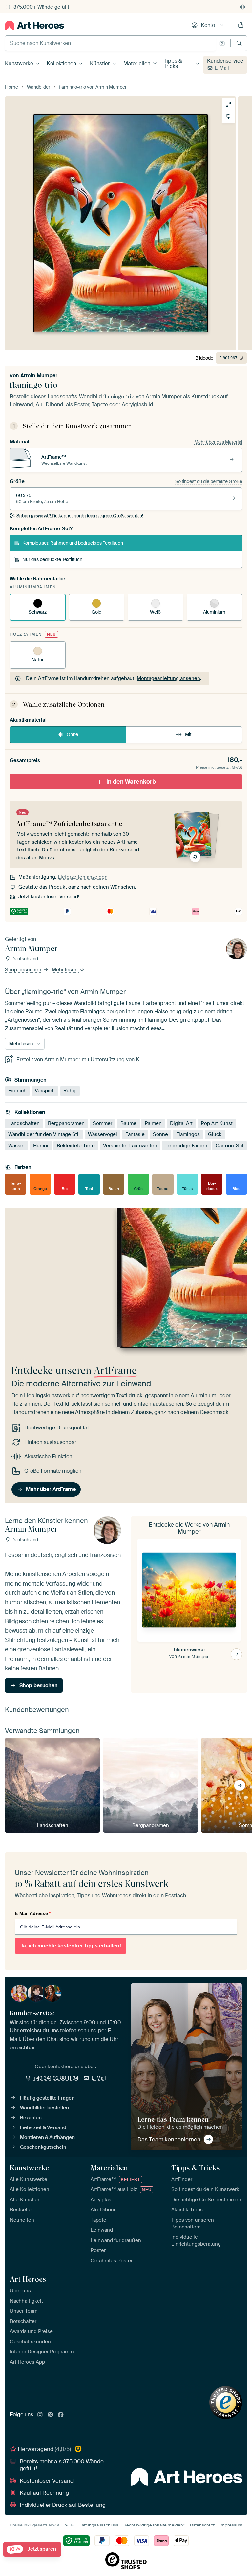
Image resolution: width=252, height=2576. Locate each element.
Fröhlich (17, 1091)
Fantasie (135, 1134)
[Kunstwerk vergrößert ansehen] (228, 104)
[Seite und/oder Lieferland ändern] (242, 7)
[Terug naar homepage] (34, 25)
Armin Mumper (39, 376)
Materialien (137, 63)
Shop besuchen (24, 970)
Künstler (100, 63)
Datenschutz (202, 2525)
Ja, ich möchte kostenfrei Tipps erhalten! (71, 1946)
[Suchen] (239, 43)
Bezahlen (31, 2118)
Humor (41, 1146)
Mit (188, 734)
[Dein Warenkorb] (241, 25)
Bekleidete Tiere (76, 1146)
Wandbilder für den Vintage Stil (44, 1134)
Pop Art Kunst (217, 1123)
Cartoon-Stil (230, 1146)
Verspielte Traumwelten (130, 1146)
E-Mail (222, 68)
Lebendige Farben (186, 1146)
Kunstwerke (19, 63)
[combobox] (110, 43)
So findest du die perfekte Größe (209, 481)
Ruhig (70, 1091)
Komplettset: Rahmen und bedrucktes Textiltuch (73, 543)
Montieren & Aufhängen (47, 2137)
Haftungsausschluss (98, 2525)
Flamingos (188, 1134)
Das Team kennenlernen (169, 2139)
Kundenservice (225, 61)
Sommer (103, 1123)
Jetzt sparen (33, 2549)
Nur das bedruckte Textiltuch (52, 559)
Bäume (128, 1123)
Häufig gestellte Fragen (47, 2098)
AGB (69, 2525)
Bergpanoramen (66, 1123)
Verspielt (45, 1091)
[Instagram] (40, 2415)
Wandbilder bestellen (44, 2108)
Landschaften (24, 1123)
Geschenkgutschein (43, 2147)
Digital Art (181, 1123)
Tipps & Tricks (173, 63)
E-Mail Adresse (33, 1913)
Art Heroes (28, 2279)
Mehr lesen (65, 970)
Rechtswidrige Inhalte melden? (154, 2525)
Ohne (72, 734)
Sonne (160, 1134)
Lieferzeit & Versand (43, 2127)
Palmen (153, 1123)
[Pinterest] (51, 2415)
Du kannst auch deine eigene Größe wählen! (80, 516)
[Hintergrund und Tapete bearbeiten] (228, 116)
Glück (215, 1134)
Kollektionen (61, 63)
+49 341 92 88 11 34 (56, 2078)
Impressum (231, 2525)
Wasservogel (103, 1134)
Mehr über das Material (218, 442)
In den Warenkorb (131, 782)
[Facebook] (61, 2415)
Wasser (17, 1146)
